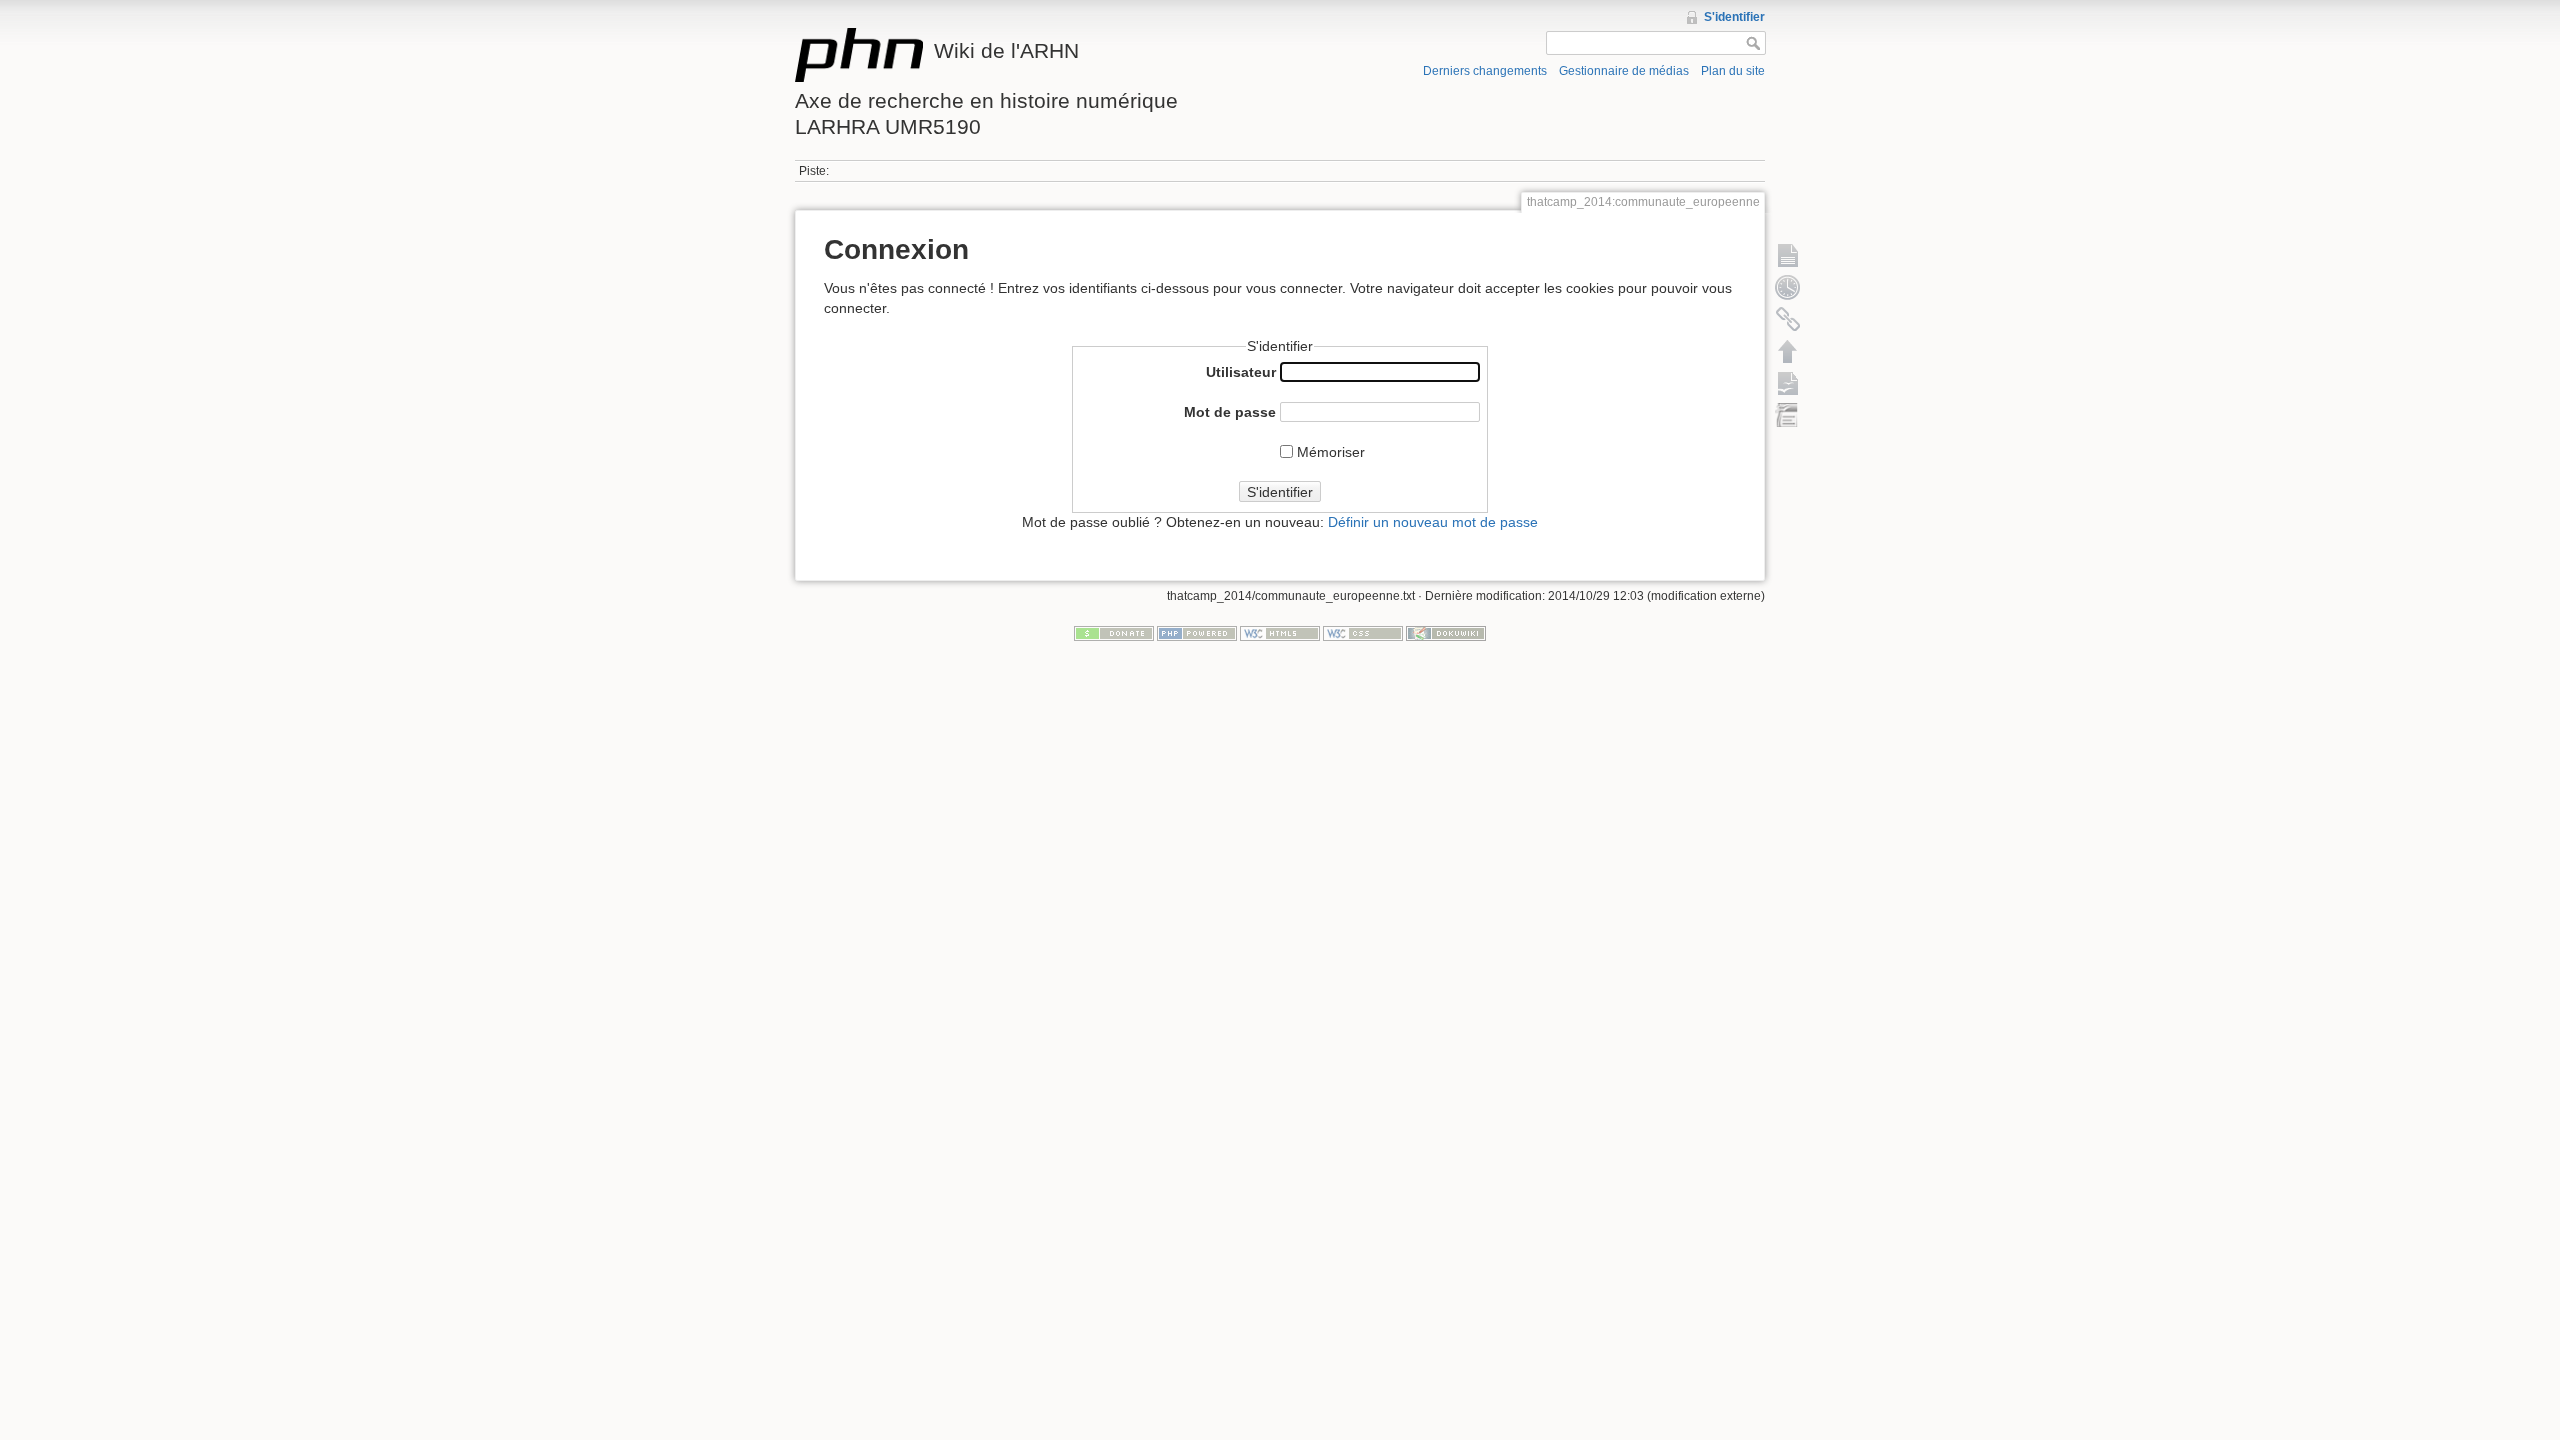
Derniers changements (1485, 71)
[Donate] (1114, 633)
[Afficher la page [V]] (1788, 255)
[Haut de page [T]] (1788, 351)
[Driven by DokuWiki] (1446, 633)
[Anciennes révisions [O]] (1788, 287)
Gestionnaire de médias (1624, 71)
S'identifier (1734, 17)
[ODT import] (1788, 415)
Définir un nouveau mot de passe (1433, 522)
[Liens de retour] (1788, 319)
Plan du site (1733, 71)
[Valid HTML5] (1280, 633)
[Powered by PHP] (1197, 633)
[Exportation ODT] (1788, 383)
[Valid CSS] (1363, 633)
